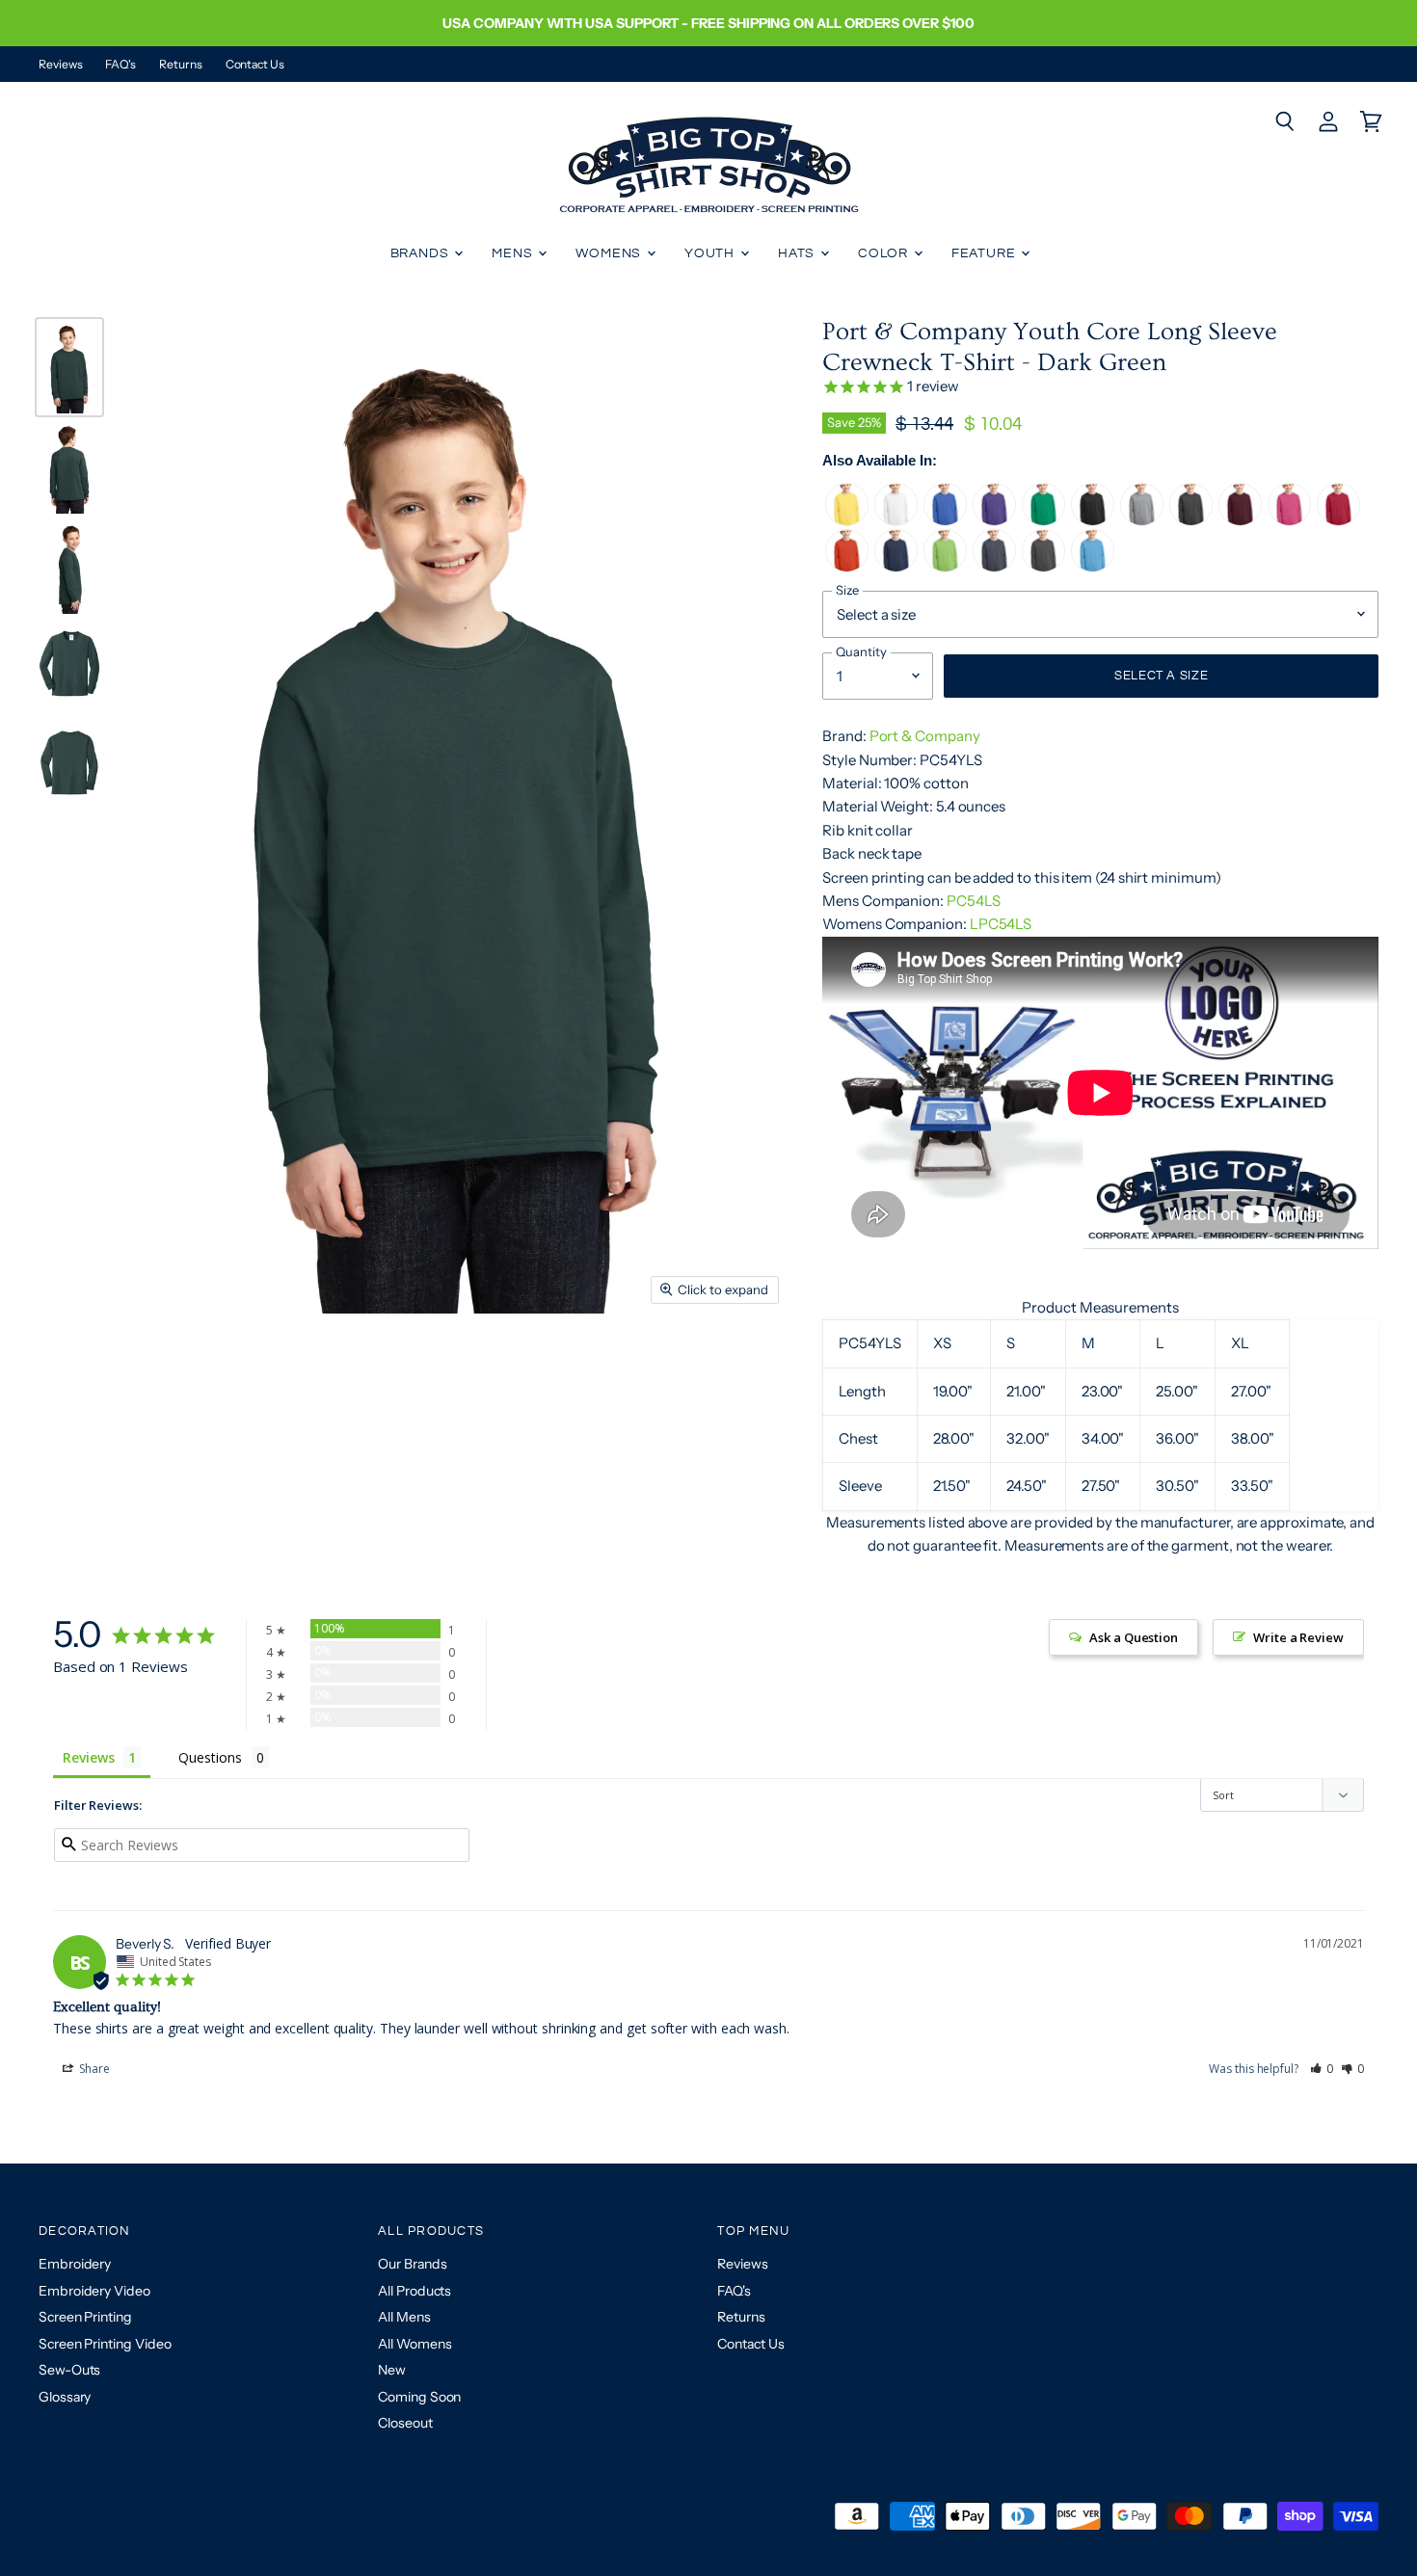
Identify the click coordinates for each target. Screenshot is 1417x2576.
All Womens (414, 2344)
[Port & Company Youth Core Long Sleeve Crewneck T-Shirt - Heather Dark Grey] (1191, 521)
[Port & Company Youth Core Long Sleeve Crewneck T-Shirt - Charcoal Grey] (1043, 567)
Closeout (405, 2423)
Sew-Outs (69, 2370)
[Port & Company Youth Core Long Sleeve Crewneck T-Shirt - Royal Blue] (945, 521)
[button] (1322, 2069)
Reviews (60, 65)
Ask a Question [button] (1134, 1637)
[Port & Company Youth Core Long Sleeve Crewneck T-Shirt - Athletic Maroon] (1240, 521)
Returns (180, 65)
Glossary (65, 2397)
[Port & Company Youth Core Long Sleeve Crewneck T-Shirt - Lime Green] (945, 567)
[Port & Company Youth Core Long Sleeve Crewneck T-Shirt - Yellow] (847, 521)
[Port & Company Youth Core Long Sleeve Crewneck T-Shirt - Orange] (847, 567)
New (392, 2370)
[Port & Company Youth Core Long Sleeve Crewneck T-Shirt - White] (896, 521)
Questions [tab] (210, 1757)
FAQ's (120, 65)
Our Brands (412, 2264)
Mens (514, 253)
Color (885, 253)
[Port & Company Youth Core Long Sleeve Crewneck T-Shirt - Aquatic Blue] (1093, 567)
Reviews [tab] (88, 1757)
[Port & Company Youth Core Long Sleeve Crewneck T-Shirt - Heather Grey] (1142, 521)
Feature (986, 253)
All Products (414, 2291)
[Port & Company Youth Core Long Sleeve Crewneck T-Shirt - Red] (1338, 521)
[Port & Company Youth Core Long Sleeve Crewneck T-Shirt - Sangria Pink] (1289, 521)
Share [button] (93, 2069)
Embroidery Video (94, 2291)
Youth (711, 253)
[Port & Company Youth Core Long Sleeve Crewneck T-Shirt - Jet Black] (1093, 521)
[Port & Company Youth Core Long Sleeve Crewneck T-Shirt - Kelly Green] (1043, 521)
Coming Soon (419, 2397)
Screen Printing (85, 2317)
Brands (422, 253)
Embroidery (75, 2264)
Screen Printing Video (105, 2344)
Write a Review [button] (1298, 1637)
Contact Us (255, 65)
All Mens (404, 2317)
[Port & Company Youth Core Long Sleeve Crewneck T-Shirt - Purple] (994, 521)
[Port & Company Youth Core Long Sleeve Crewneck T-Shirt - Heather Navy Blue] (994, 567)
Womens (610, 253)
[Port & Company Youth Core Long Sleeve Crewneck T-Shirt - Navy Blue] (896, 567)
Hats (798, 253)
